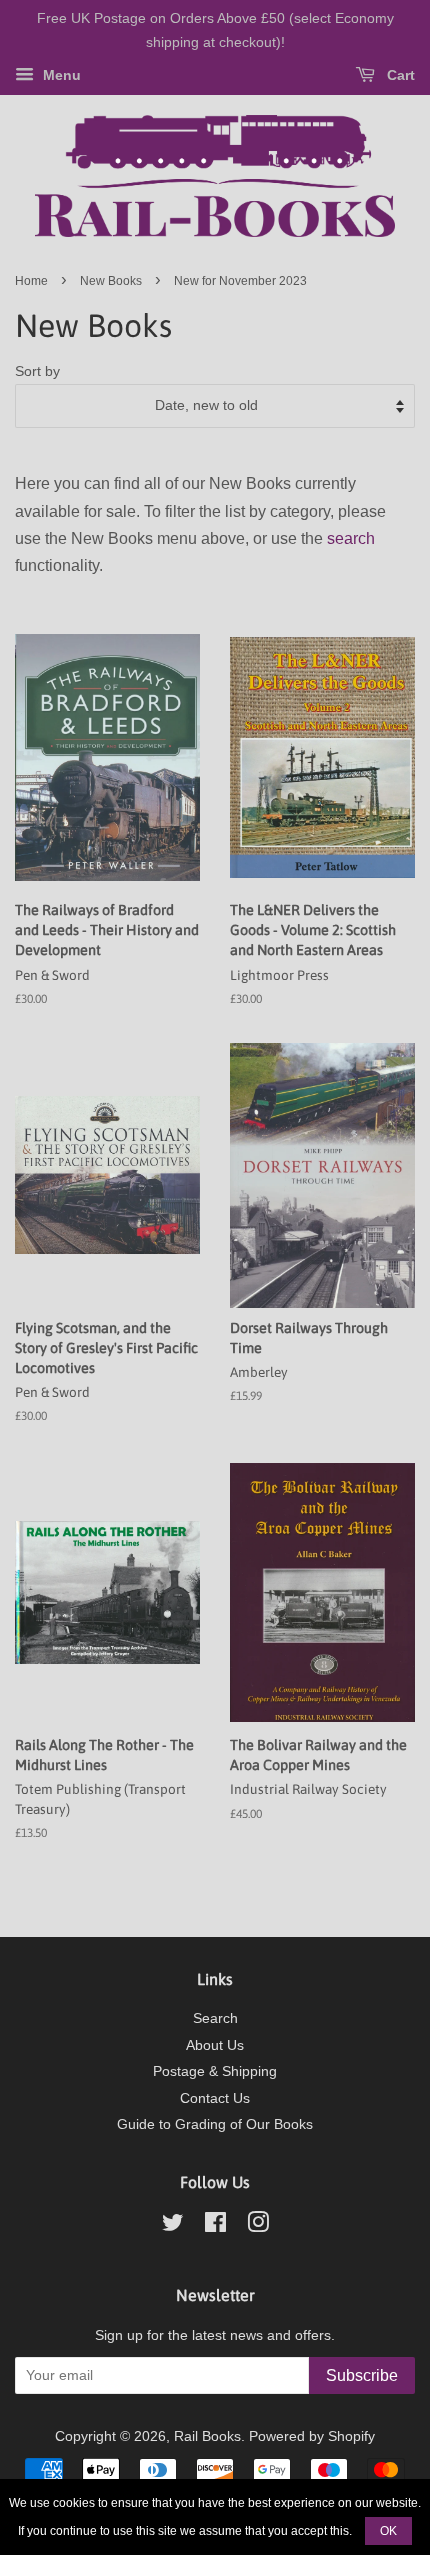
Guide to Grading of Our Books (215, 2124)
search (351, 538)
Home (31, 281)
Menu (60, 75)
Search (215, 2018)
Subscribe (362, 2375)
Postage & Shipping (215, 2071)
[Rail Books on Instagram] (258, 2226)
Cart (399, 75)
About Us (215, 2045)
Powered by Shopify (312, 2436)
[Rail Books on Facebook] (215, 2226)
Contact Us (215, 2098)
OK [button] (388, 2531)
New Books (111, 281)
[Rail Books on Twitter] (173, 2226)
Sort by (37, 371)
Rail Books (207, 2436)
